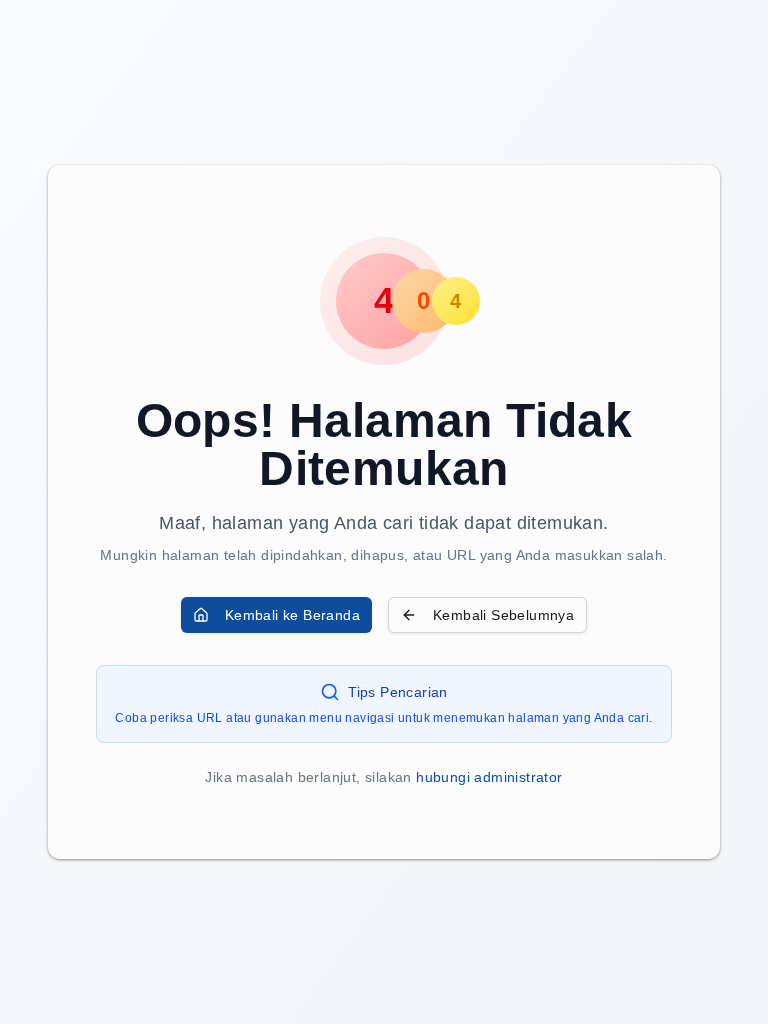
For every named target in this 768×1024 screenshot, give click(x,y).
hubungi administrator (489, 777)
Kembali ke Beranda (292, 615)
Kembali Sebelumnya (503, 615)
